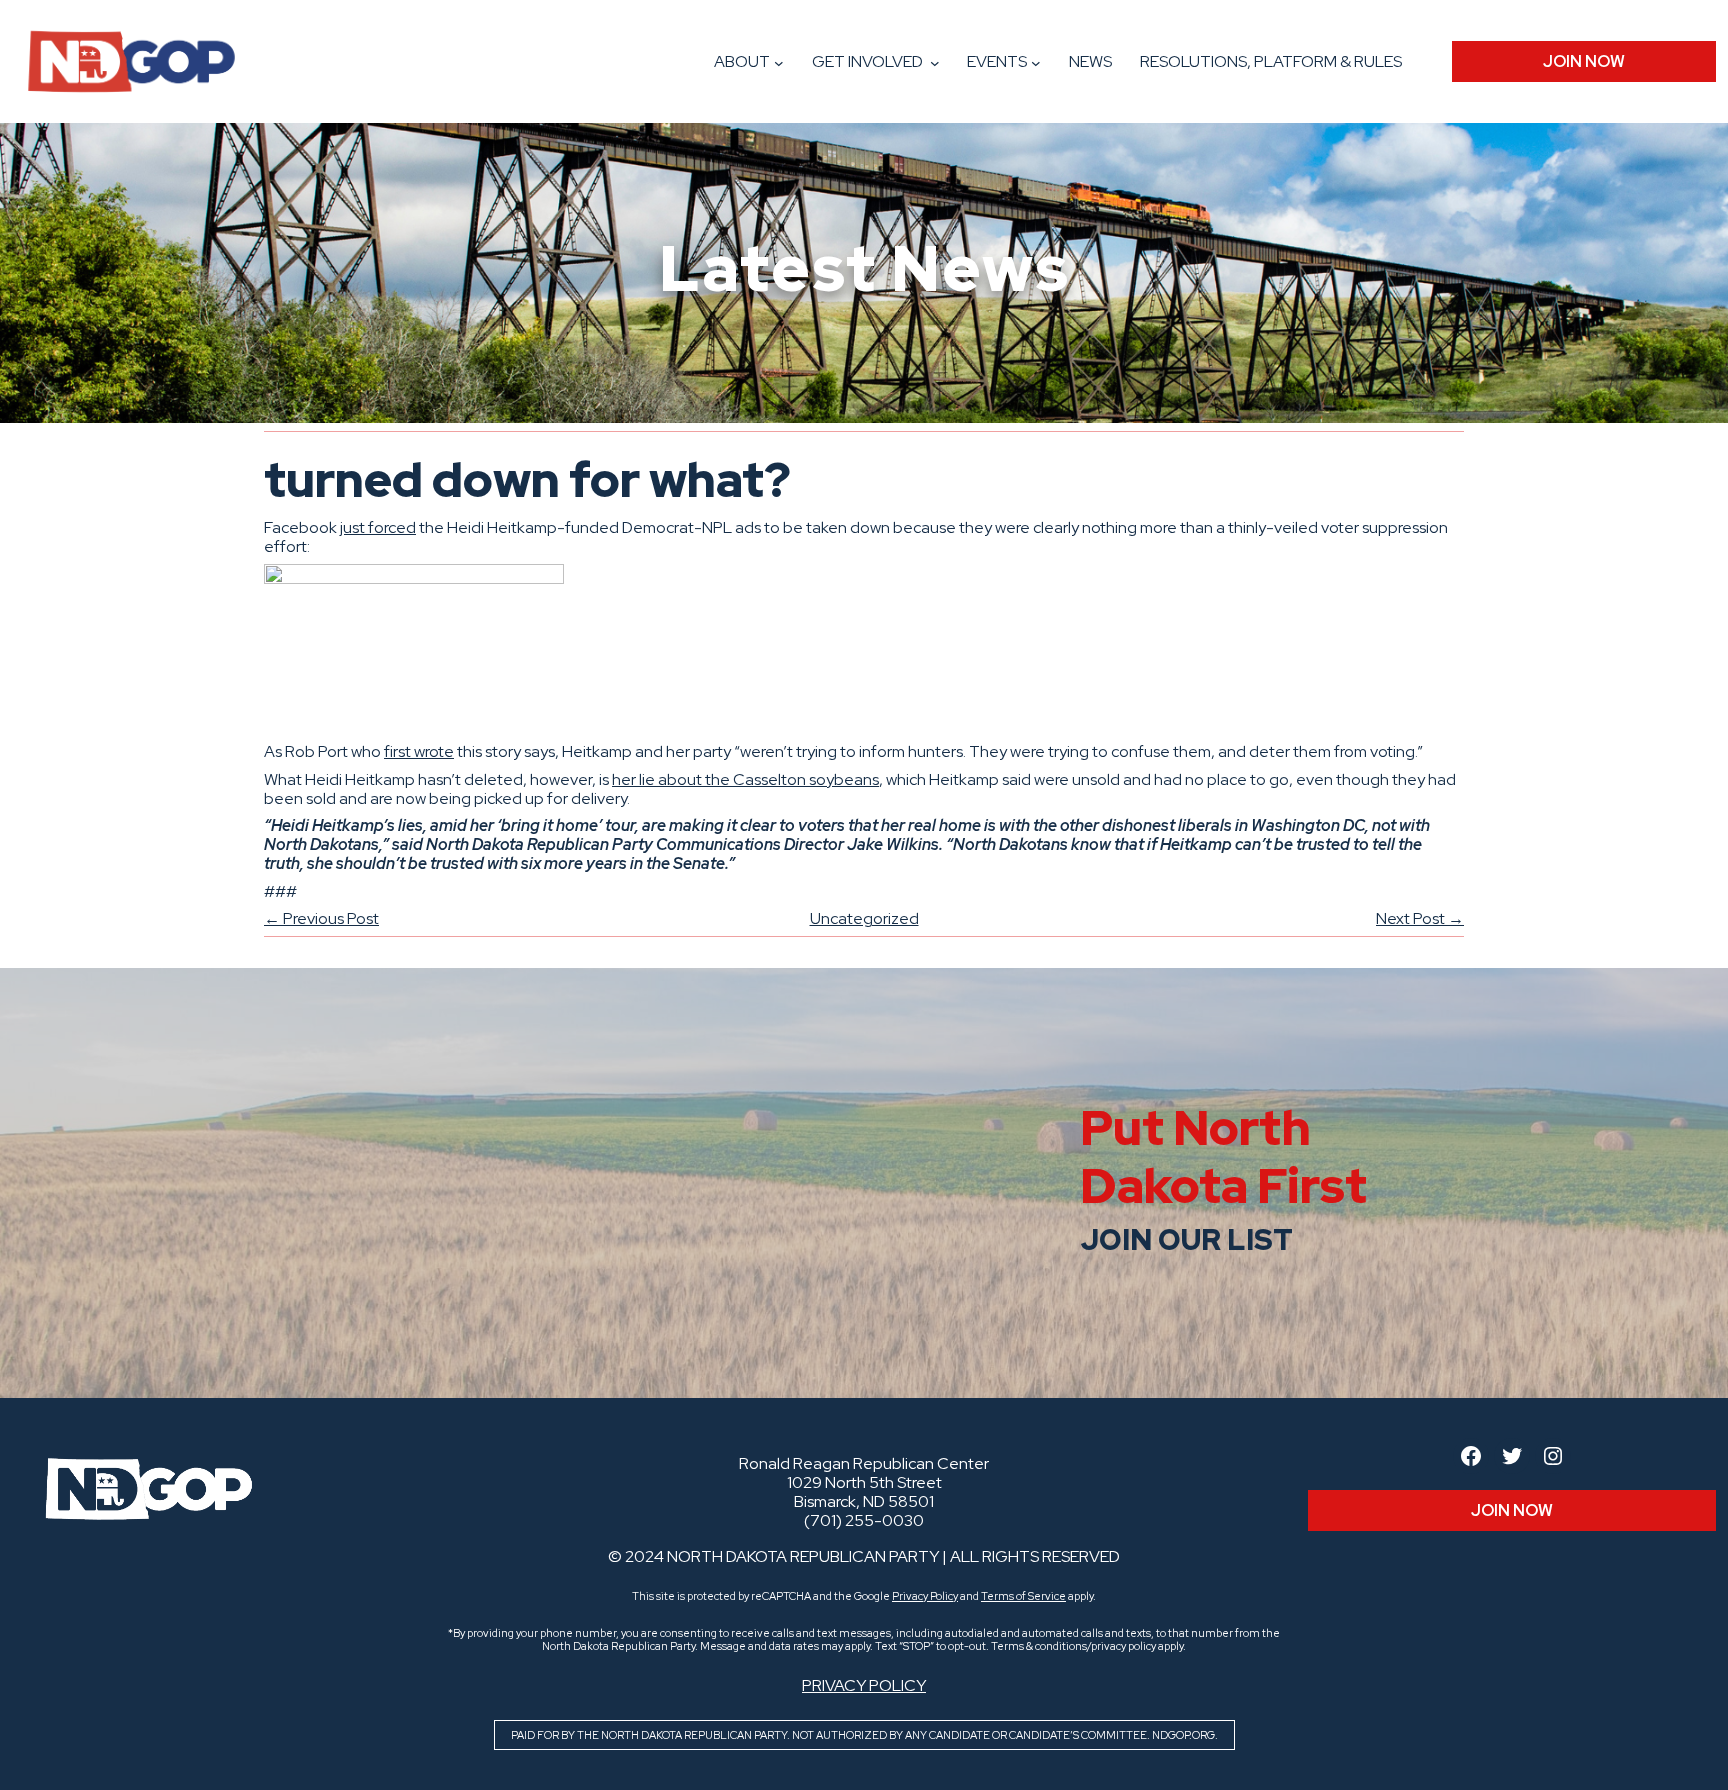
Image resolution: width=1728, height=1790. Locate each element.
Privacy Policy (925, 1596)
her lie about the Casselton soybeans (745, 779)
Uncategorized (864, 918)
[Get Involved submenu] (935, 63)
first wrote (419, 751)
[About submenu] (779, 63)
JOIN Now (1584, 61)
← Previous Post (321, 918)
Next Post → (1420, 918)
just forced (378, 527)
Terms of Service (1023, 1596)
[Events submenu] (1036, 63)
